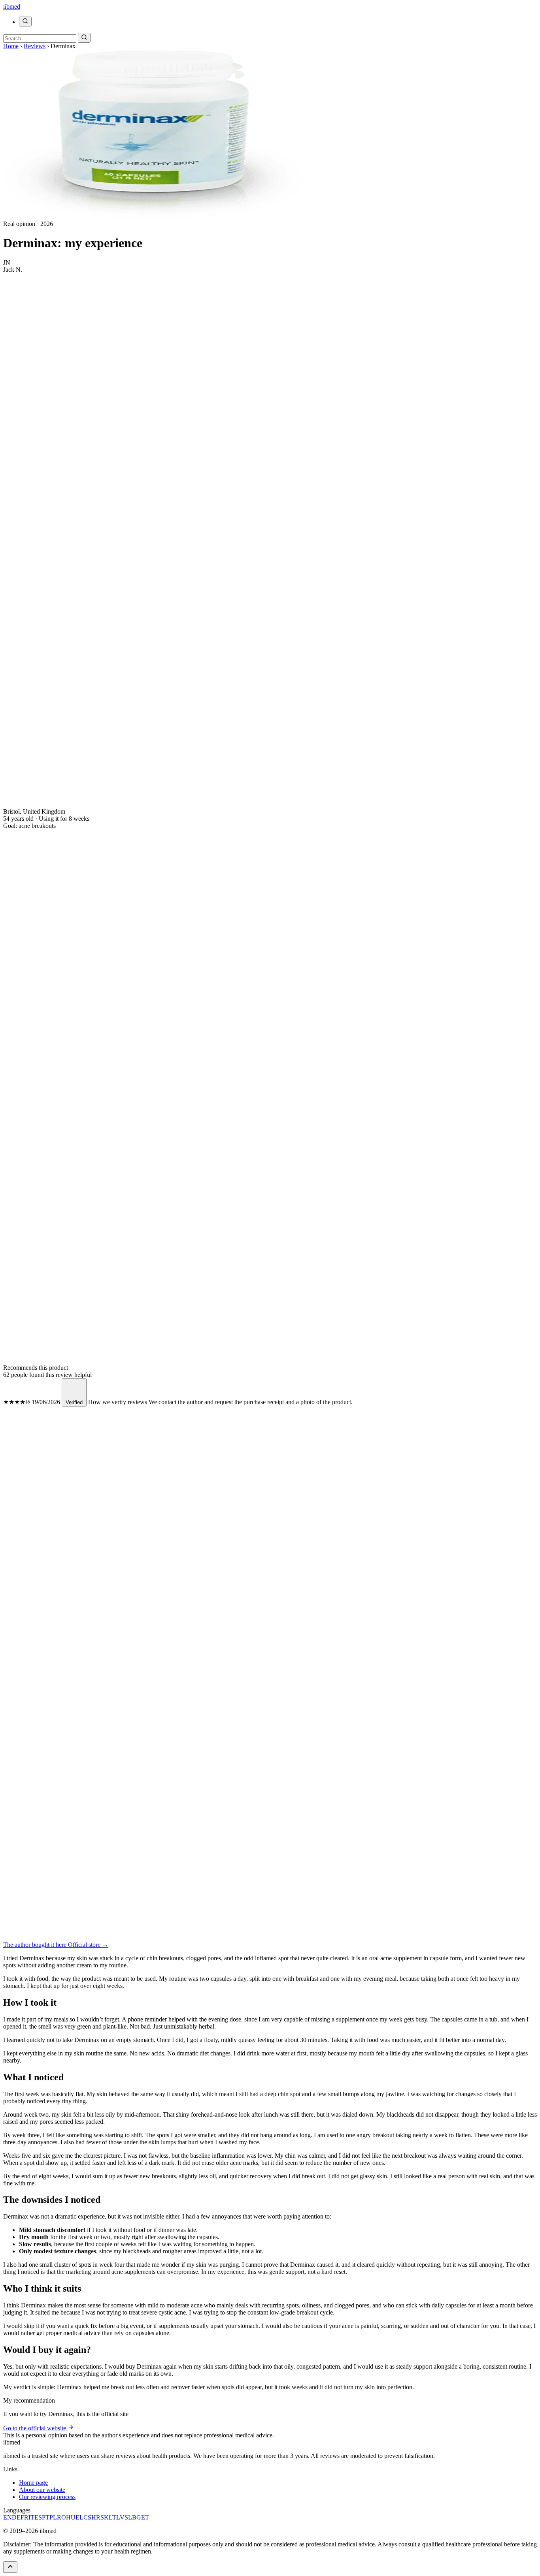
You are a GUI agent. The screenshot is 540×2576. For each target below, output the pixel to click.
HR (96, 2517)
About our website (42, 2490)
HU (71, 2517)
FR (25, 2517)
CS (87, 2517)
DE (16, 2517)
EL (79, 2517)
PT (46, 2517)
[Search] (25, 22)
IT (31, 2517)
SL (128, 2517)
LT (112, 2517)
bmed (12, 7)
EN (8, 2517)
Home (11, 46)
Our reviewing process (47, 2497)
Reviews (35, 46)
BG (137, 2517)
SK (105, 2517)
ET (145, 2517)
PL (53, 2517)
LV (120, 2517)
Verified (74, 1402)
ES (38, 2517)
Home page (33, 2483)
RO (61, 2517)
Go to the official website (35, 2428)
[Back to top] (10, 2567)
